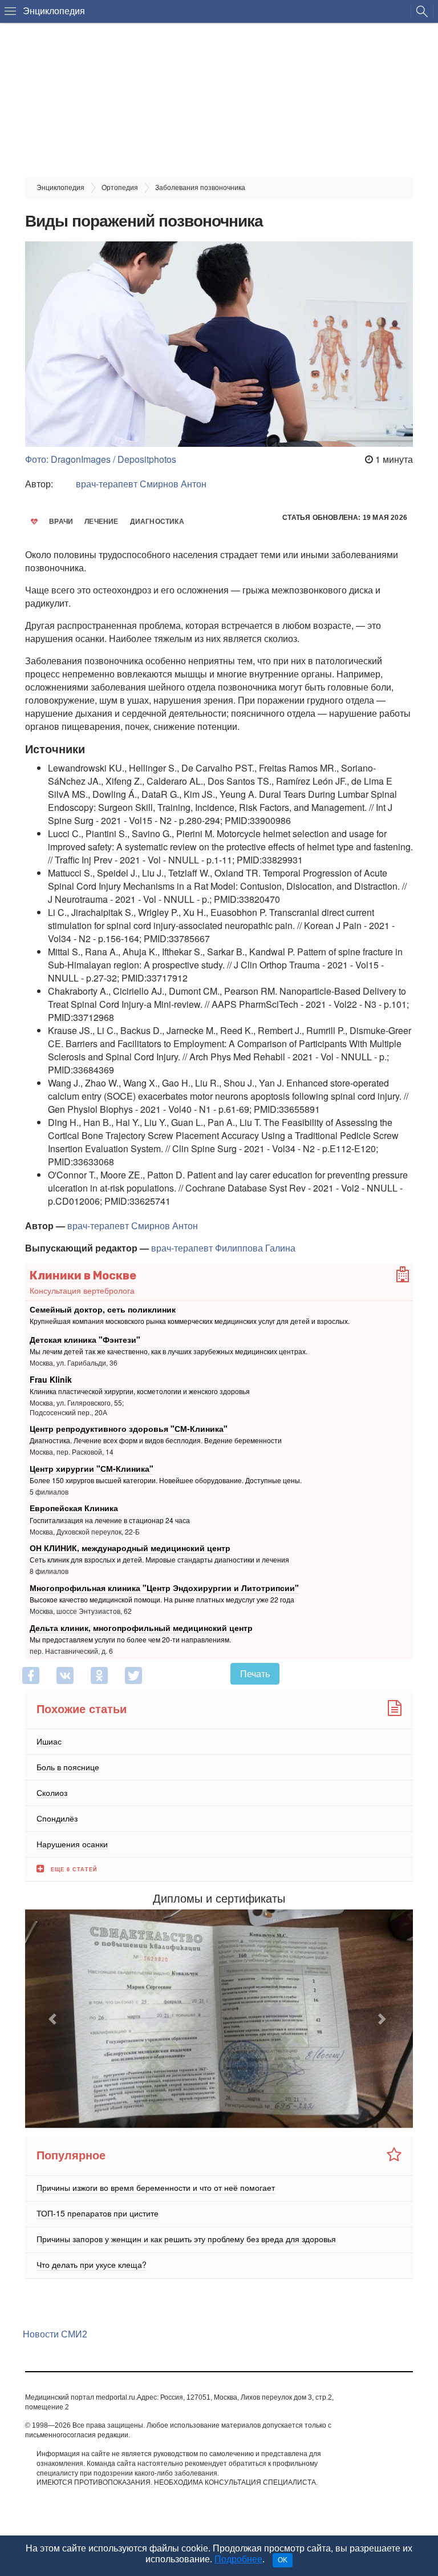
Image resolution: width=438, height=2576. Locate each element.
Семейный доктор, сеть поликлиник (103, 1309)
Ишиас (49, 1741)
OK (283, 2560)
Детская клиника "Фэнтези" (85, 1339)
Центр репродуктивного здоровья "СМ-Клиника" (129, 1428)
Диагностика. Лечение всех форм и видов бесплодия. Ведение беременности (156, 1440)
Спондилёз (57, 1818)
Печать (255, 1673)
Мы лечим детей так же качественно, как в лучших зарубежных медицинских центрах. (169, 1351)
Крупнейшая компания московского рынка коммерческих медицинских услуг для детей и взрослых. (190, 1321)
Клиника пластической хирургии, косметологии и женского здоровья (140, 1391)
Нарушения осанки (72, 1843)
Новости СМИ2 (55, 2334)
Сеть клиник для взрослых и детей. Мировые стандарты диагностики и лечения (159, 1560)
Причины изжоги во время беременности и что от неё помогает (156, 2187)
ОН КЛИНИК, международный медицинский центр (130, 1548)
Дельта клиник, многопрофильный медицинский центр (141, 1627)
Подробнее (238, 2559)
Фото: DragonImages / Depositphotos (101, 459)
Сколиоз (52, 1792)
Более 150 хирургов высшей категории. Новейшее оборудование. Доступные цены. (166, 1480)
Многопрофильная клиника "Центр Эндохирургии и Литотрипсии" (164, 1588)
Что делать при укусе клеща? (92, 2264)
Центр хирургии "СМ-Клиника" (92, 1468)
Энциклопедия (54, 11)
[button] (54, 2019)
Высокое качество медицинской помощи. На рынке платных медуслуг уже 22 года (162, 1599)
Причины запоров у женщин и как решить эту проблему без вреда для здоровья (186, 2239)
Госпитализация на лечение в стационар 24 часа (110, 1520)
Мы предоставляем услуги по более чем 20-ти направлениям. (130, 1639)
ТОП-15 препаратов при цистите (98, 2213)
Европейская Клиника (74, 1508)
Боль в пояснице (68, 1766)
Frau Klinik (51, 1379)
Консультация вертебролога (82, 1290)
